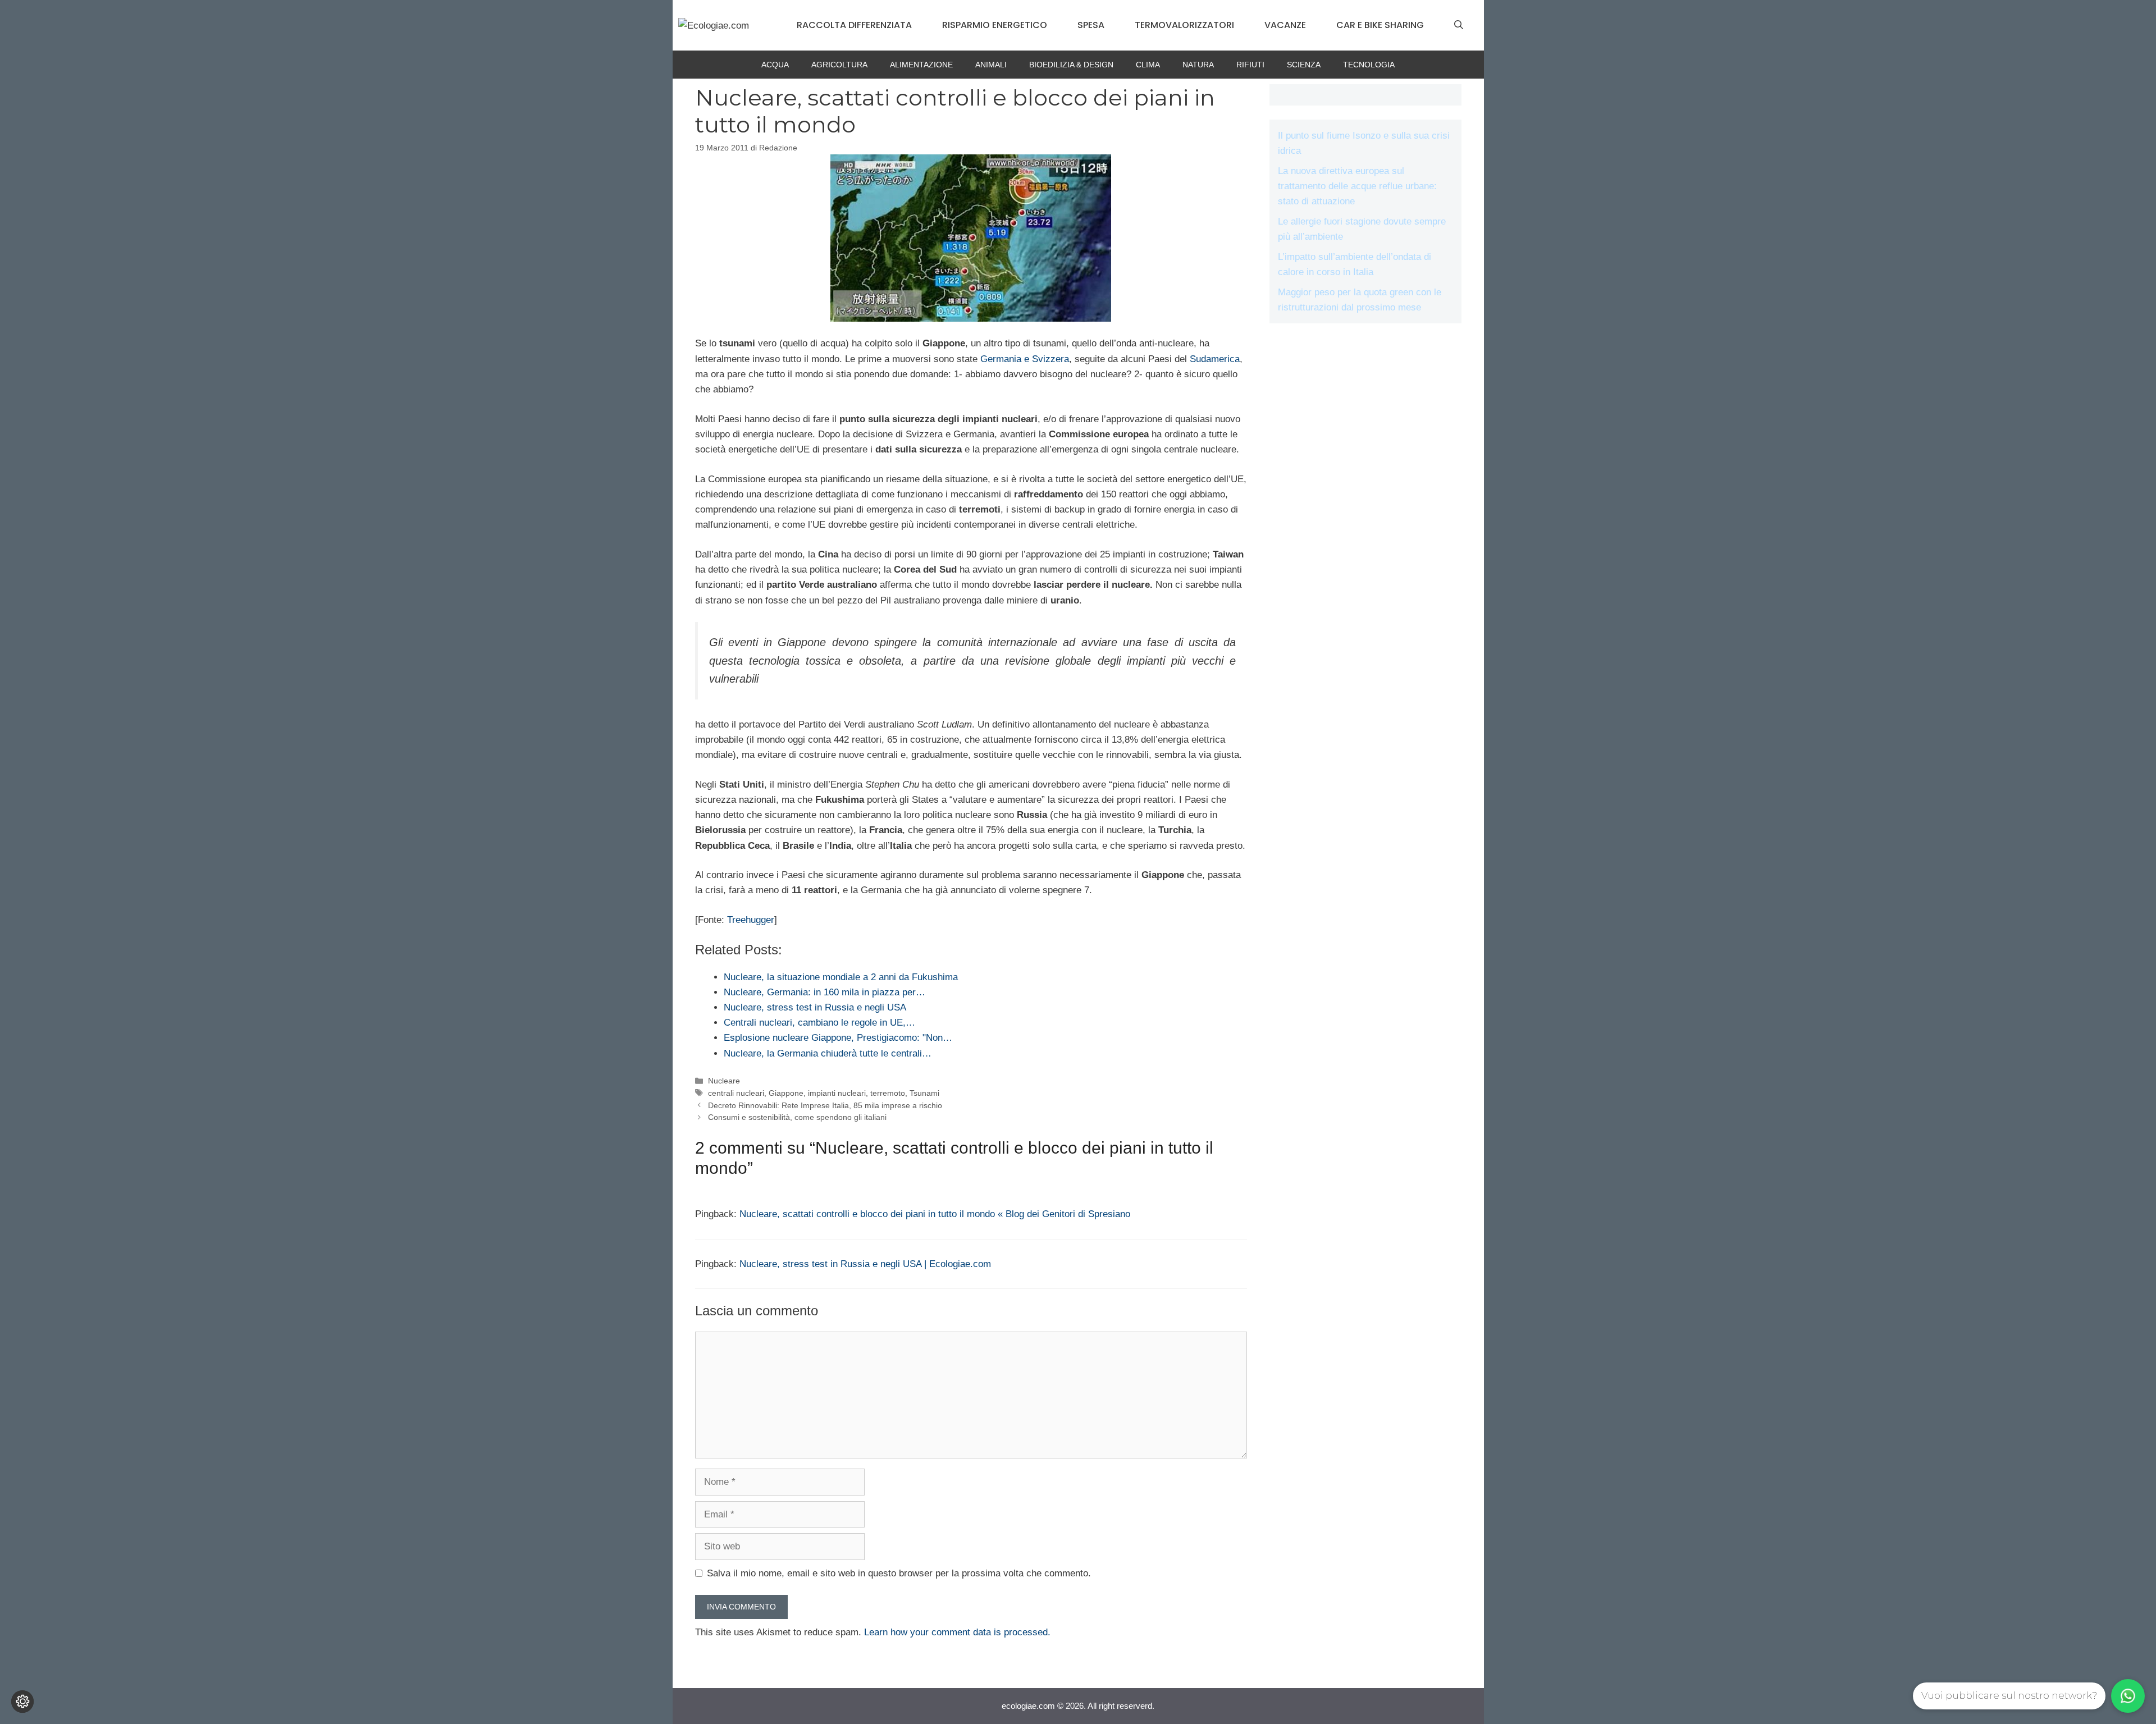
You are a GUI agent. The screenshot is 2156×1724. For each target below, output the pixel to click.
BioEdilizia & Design (1071, 65)
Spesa (1091, 25)
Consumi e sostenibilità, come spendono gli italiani (797, 1117)
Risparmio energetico (995, 25)
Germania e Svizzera (1025, 359)
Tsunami (924, 1093)
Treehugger (751, 920)
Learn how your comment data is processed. (957, 1632)
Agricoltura (839, 65)
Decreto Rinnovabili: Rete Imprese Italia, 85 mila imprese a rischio (825, 1105)
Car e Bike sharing (1380, 25)
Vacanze (1285, 25)
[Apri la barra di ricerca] (1459, 25)
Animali (991, 65)
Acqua (775, 65)
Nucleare (724, 1081)
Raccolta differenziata (854, 25)
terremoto (888, 1093)
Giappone (786, 1093)
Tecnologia (1369, 65)
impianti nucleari (837, 1093)
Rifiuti (1250, 65)
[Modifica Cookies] (22, 1702)
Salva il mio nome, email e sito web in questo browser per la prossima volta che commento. (899, 1573)
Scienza (1304, 65)
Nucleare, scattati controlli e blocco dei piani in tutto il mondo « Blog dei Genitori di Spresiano (935, 1214)
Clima (1148, 65)
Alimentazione (921, 65)
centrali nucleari (736, 1093)
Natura (1198, 65)
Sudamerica (1215, 359)
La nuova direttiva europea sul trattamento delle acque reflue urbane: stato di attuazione (1357, 186)
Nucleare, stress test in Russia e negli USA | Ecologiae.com (865, 1264)
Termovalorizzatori (1184, 25)
